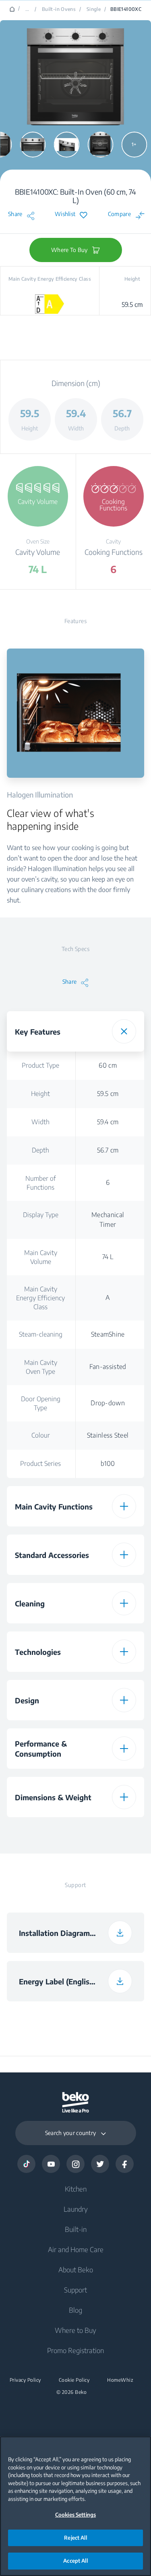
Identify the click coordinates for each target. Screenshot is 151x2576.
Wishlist (65, 214)
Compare (119, 214)
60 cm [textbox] (108, 1065)
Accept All (75, 2561)
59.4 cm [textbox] (108, 1122)
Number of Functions (41, 1183)
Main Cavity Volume (41, 1257)
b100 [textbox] (108, 1463)
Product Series (40, 1463)
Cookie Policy (74, 2380)
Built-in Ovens (59, 9)
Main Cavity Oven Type (41, 1367)
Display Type (41, 1215)
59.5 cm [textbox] (108, 1094)
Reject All (75, 2538)
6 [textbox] (108, 1182)
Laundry (76, 2209)
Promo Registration (75, 2350)
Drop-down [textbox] (108, 1403)
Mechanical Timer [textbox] (108, 1220)
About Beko (76, 2269)
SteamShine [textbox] (108, 1334)
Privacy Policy (25, 2380)
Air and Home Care (76, 2249)
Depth (40, 1150)
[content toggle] (124, 1031)
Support (75, 2290)
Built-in (76, 2229)
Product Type (40, 1065)
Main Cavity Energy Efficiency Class (40, 1298)
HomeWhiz (120, 2380)
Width (40, 1122)
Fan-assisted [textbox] (108, 1367)
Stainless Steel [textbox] (108, 1435)
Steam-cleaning (41, 1334)
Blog (75, 2310)
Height (40, 1094)
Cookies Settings (75, 2515)
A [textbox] (108, 1297)
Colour (41, 1435)
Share (15, 214)
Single (94, 9)
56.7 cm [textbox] (108, 1150)
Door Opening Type (41, 1403)
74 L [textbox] (108, 1257)
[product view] (33, 145)
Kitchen (76, 2189)
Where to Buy (75, 2330)
